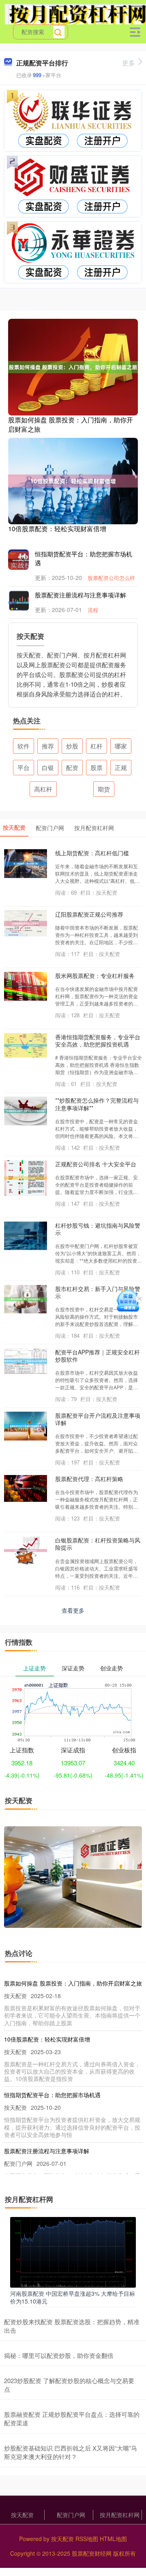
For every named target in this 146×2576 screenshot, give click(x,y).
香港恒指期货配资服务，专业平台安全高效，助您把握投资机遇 (98, 1040)
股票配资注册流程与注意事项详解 (81, 595)
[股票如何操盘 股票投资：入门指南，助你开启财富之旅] (73, 366)
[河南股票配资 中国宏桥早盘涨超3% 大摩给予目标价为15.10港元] (73, 2252)
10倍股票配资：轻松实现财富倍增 (57, 529)
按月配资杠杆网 (120, 2515)
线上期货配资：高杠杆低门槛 (92, 853)
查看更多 (73, 1610)
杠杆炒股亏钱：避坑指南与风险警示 (98, 1229)
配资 (72, 767)
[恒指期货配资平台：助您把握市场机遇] (24, 560)
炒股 (72, 746)
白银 (48, 767)
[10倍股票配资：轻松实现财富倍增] (73, 480)
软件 (24, 746)
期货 (104, 789)
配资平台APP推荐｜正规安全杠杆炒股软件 (98, 1356)
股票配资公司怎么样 (111, 578)
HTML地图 (113, 2539)
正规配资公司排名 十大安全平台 (96, 1164)
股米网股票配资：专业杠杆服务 (95, 975)
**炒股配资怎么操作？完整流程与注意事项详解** (97, 1104)
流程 (93, 610)
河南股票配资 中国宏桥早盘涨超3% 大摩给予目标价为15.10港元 (73, 2297)
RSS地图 (87, 2539)
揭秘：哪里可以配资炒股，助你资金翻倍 (59, 2355)
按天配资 (22, 2515)
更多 (129, 63)
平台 (24, 767)
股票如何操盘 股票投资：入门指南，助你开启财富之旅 (71, 424)
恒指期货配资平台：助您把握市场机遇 (52, 2095)
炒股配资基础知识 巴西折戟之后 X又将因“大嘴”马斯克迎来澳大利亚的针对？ (71, 2452)
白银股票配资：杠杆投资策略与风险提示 (98, 1544)
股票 (97, 767)
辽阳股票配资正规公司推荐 (89, 914)
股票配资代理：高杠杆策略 (89, 1479)
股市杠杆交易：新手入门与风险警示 (98, 1292)
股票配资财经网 (92, 2553)
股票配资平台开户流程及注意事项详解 (98, 1419)
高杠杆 (43, 789)
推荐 (48, 746)
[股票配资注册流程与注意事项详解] (24, 602)
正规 (121, 767)
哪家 (121, 746)
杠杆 (97, 746)
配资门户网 (71, 2515)
